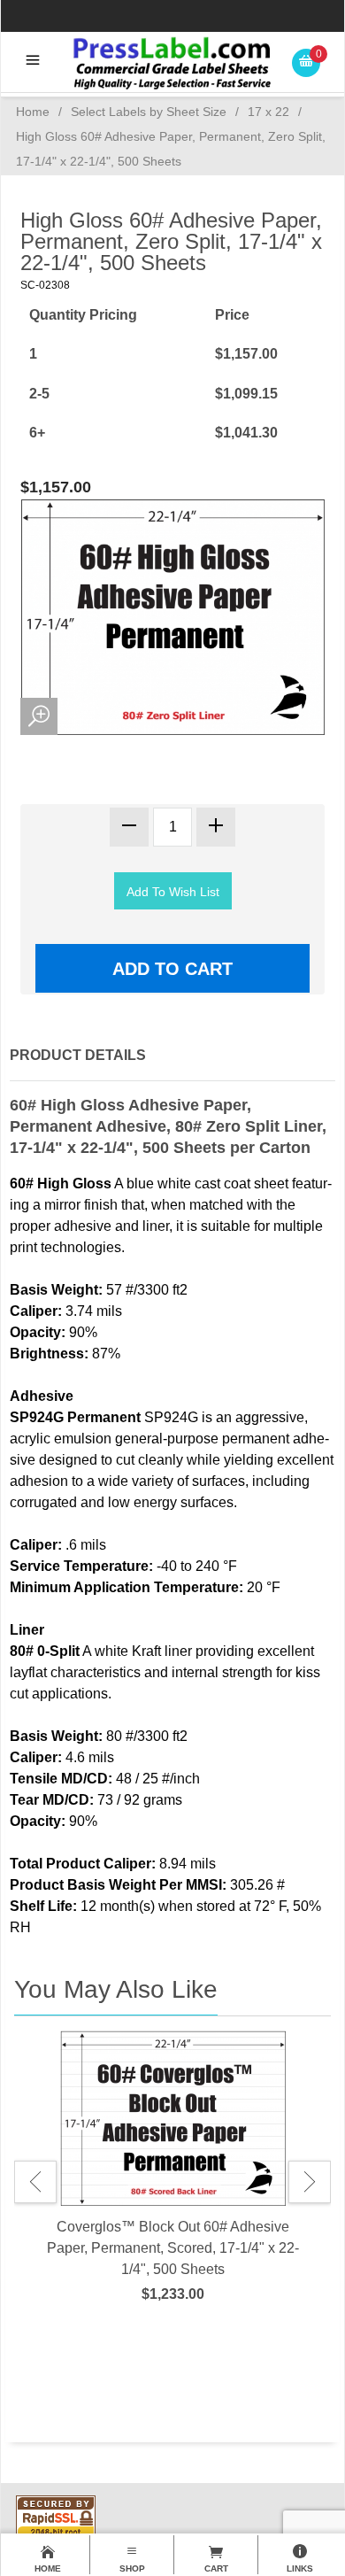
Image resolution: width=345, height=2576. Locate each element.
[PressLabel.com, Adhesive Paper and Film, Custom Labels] (172, 62)
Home (33, 112)
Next (310, 2182)
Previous (35, 2182)
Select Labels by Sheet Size (149, 112)
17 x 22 (268, 112)
